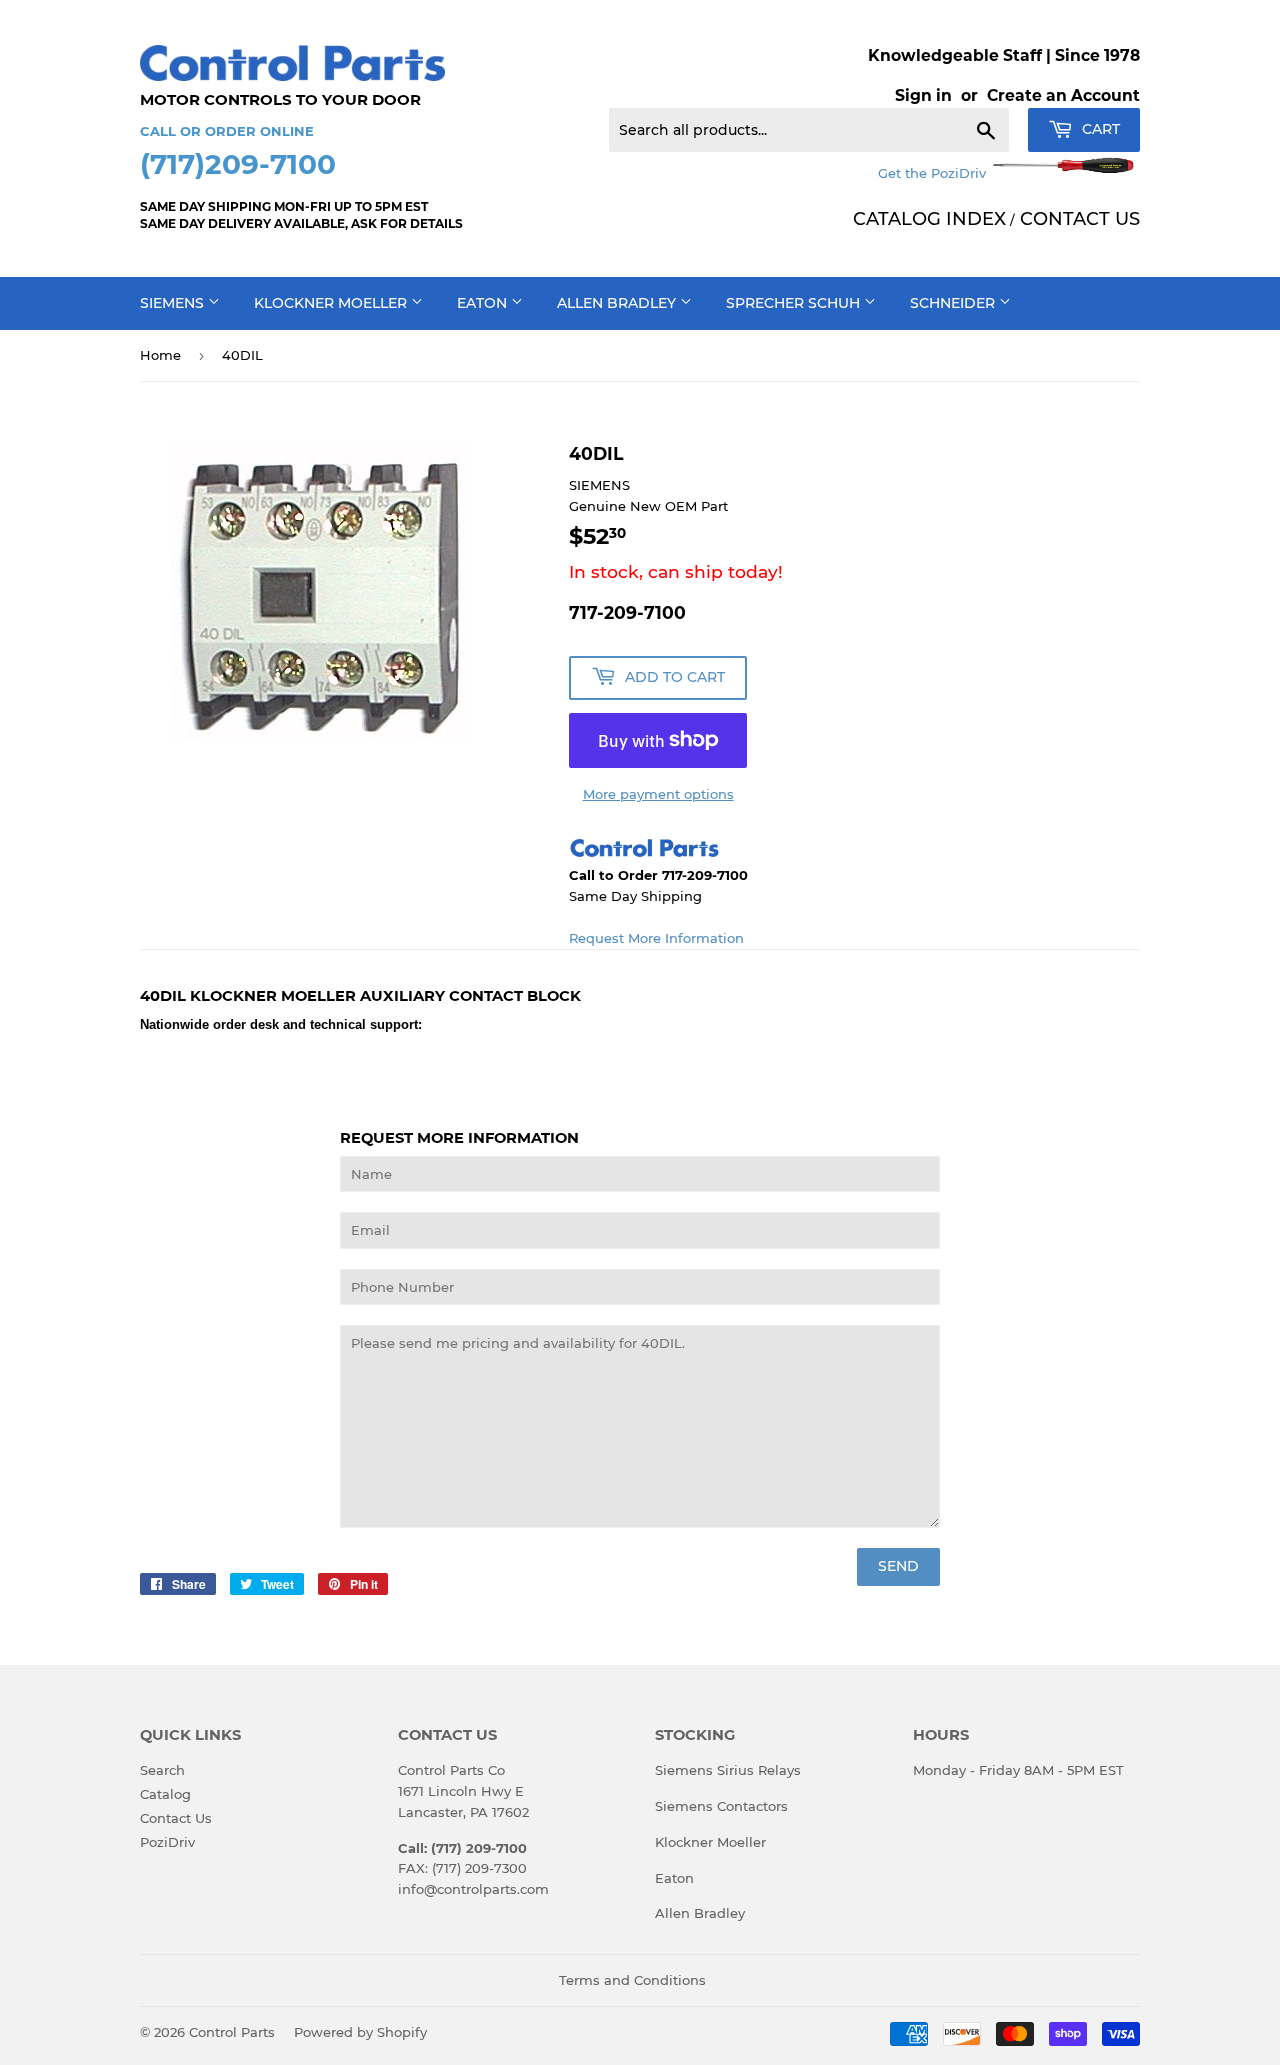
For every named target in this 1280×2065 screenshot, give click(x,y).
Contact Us (176, 1818)
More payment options (658, 794)
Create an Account (1063, 95)
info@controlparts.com (473, 1889)
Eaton (484, 303)
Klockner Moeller (332, 303)
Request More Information (656, 938)
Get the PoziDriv (934, 173)
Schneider (954, 303)
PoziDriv (167, 1842)
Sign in (923, 95)
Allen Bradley (618, 303)
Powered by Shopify (360, 2032)
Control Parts (232, 2032)
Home (160, 355)
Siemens (174, 303)
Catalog (165, 1794)
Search (162, 1770)
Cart (1099, 129)
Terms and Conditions (632, 1980)
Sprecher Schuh (795, 303)
